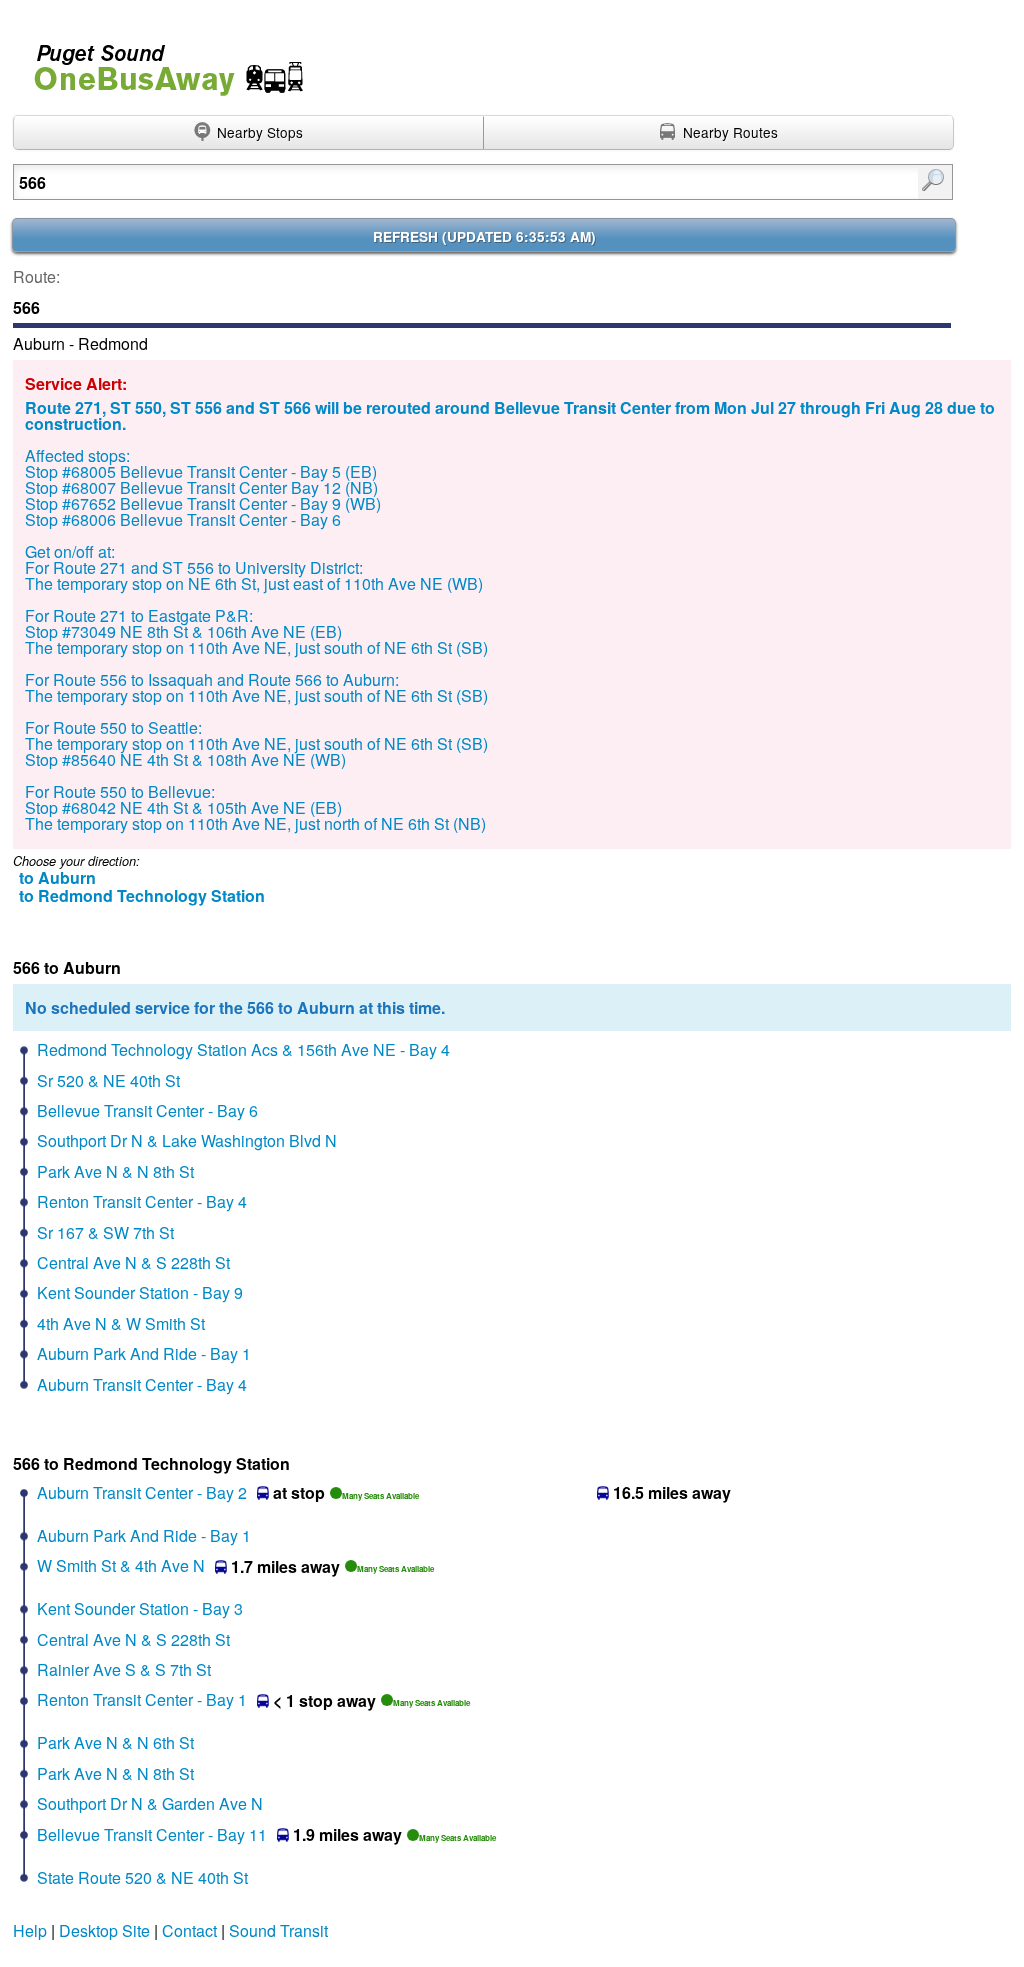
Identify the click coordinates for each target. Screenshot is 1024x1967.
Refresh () (484, 236)
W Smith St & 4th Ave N (121, 1565)
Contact (189, 1930)
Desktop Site (104, 1930)
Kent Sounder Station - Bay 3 (140, 1608)
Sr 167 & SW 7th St (105, 1232)
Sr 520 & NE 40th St (108, 1080)
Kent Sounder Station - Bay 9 (140, 1292)
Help (30, 1930)
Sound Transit (278, 1930)
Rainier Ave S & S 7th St (124, 1669)
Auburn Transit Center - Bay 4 (142, 1384)
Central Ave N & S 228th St (133, 1262)
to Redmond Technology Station (142, 895)
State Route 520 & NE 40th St (142, 1877)
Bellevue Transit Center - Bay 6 (147, 1110)
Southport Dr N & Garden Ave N (150, 1803)
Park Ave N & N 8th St (115, 1171)
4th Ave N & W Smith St (121, 1323)
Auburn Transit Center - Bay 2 (142, 1492)
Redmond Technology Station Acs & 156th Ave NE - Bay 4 (243, 1049)
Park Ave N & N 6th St (115, 1742)
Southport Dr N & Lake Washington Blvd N (187, 1140)
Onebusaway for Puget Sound (160, 61)
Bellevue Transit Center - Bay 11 (152, 1834)
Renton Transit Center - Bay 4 (142, 1201)
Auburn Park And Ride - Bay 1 (144, 1353)
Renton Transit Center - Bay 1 (142, 1699)
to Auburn (57, 877)
